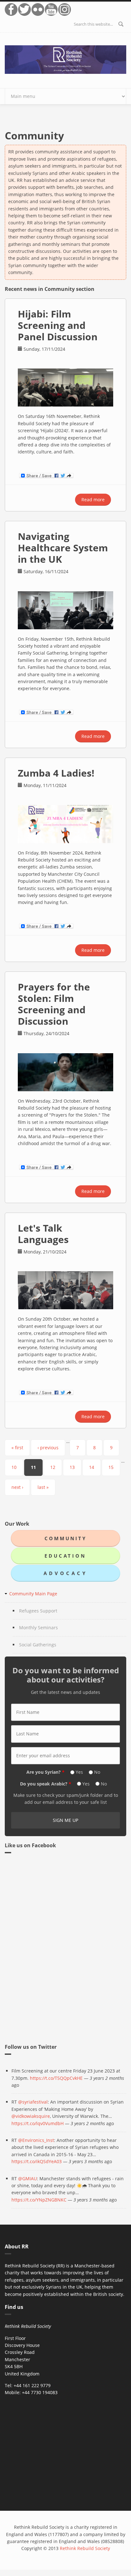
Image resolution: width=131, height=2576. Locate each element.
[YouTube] (52, 10)
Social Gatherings (38, 1645)
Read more (96, 501)
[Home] (65, 59)
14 (92, 1467)
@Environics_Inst (36, 2140)
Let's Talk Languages (43, 1234)
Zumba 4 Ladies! (56, 773)
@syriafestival (33, 2102)
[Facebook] (11, 10)
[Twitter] (25, 10)
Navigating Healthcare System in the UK (63, 548)
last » (43, 1487)
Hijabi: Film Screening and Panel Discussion (58, 325)
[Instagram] (65, 10)
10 (14, 1467)
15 (111, 1467)
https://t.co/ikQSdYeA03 (37, 2161)
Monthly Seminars (38, 1628)
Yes (80, 1772)
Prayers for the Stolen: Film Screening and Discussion (54, 1004)
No (97, 1772)
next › (17, 1487)
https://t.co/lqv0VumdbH (38, 2123)
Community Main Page (33, 1594)
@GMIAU (28, 2179)
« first (17, 1448)
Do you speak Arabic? (46, 1784)
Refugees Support (38, 1611)
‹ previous (48, 1448)
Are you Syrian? (45, 1772)
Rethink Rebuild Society (85, 2548)
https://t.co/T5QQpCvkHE (56, 2078)
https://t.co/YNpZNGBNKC (39, 2200)
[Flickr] (38, 10)
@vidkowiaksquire (31, 2116)
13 (72, 1467)
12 (53, 1467)
